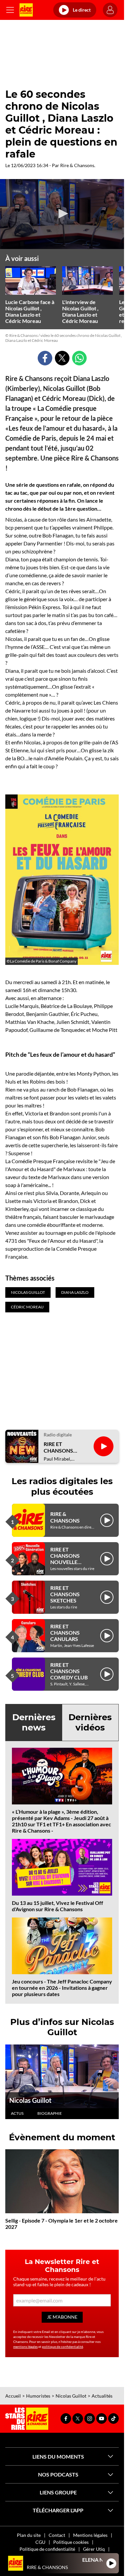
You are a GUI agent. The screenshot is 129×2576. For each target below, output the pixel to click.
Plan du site (29, 2535)
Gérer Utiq (94, 2549)
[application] (62, 214)
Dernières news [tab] (34, 1722)
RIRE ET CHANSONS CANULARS (65, 1633)
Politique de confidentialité (47, 2549)
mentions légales (25, 2347)
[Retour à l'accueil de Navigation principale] (26, 10)
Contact (57, 2535)
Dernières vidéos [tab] (90, 1722)
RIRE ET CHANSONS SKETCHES (65, 1594)
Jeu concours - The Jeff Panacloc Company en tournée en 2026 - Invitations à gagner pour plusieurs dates (62, 1988)
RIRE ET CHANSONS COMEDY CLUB (69, 1671)
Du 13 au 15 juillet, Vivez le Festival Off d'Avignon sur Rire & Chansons (58, 1906)
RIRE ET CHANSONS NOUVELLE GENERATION (67, 1559)
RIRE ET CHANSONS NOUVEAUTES (62, 1447)
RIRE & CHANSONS (65, 1517)
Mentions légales (90, 2535)
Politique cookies (71, 2542)
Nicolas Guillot (30, 2100)
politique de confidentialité (63, 2347)
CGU (40, 2542)
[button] (62, 214)
